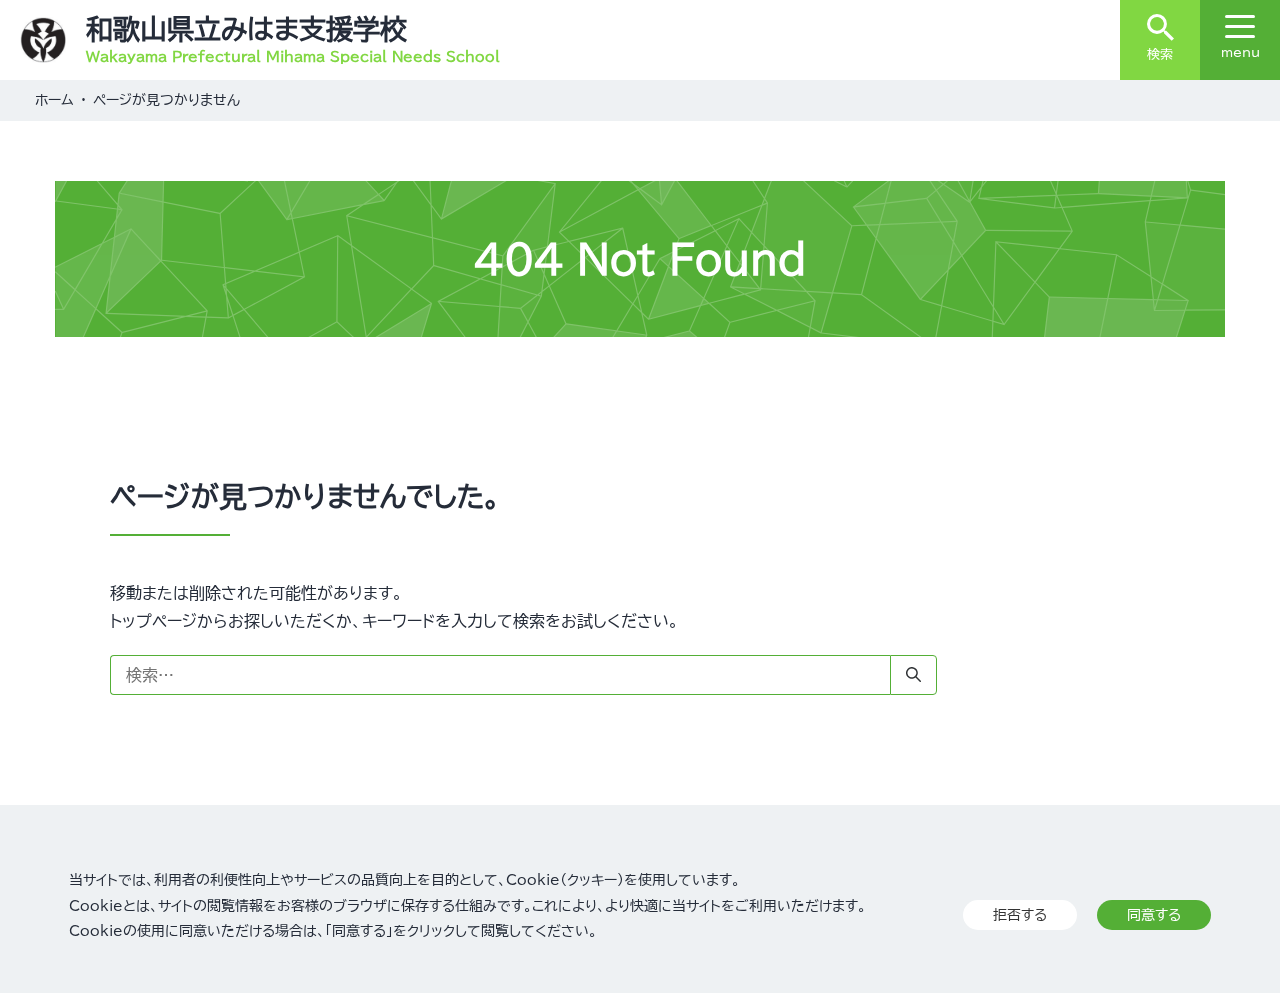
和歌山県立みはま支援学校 (246, 28)
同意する (1154, 914)
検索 (1160, 54)
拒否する (1020, 914)
